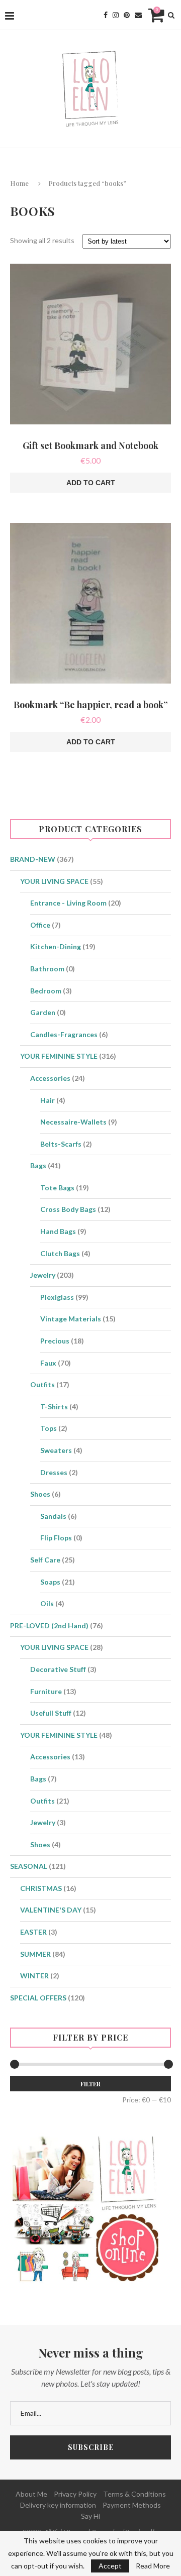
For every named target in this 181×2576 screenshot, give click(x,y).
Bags (38, 1165)
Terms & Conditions (134, 2494)
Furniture (46, 1691)
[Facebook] (106, 15)
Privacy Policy (75, 2494)
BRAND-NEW (33, 859)
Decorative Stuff (58, 1669)
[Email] (138, 15)
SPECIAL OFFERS (38, 1998)
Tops (49, 1428)
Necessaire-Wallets (73, 1122)
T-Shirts (54, 1407)
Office (40, 925)
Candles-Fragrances (64, 1034)
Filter (90, 2084)
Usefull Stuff (51, 1713)
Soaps (50, 1582)
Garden (43, 1012)
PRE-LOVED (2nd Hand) (49, 1626)
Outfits (42, 1384)
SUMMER (35, 1954)
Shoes (40, 1494)
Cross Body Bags (68, 1209)
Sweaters (56, 1450)
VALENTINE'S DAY (51, 1910)
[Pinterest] (127, 15)
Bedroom (46, 991)
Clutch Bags (60, 1253)
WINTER (34, 1976)
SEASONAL (29, 1866)
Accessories (50, 1078)
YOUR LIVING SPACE (54, 881)
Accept (110, 2566)
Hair (48, 1100)
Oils (47, 1603)
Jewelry (43, 1275)
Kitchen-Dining (56, 946)
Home (19, 183)
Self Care (45, 1560)
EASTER (33, 1932)
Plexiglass (57, 1297)
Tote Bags (57, 1188)
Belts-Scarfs (61, 1144)
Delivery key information (58, 2505)
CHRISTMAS (41, 1888)
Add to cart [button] (91, 483)
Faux (48, 1363)
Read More (153, 2566)
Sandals (53, 1516)
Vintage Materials (71, 1319)
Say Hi (90, 2516)
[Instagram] (116, 15)
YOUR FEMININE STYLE (59, 1056)
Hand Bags (58, 1231)
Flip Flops (56, 1538)
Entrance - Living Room (68, 903)
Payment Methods (132, 2505)
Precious (55, 1341)
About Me (31, 2494)
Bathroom (47, 969)
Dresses (54, 1472)
